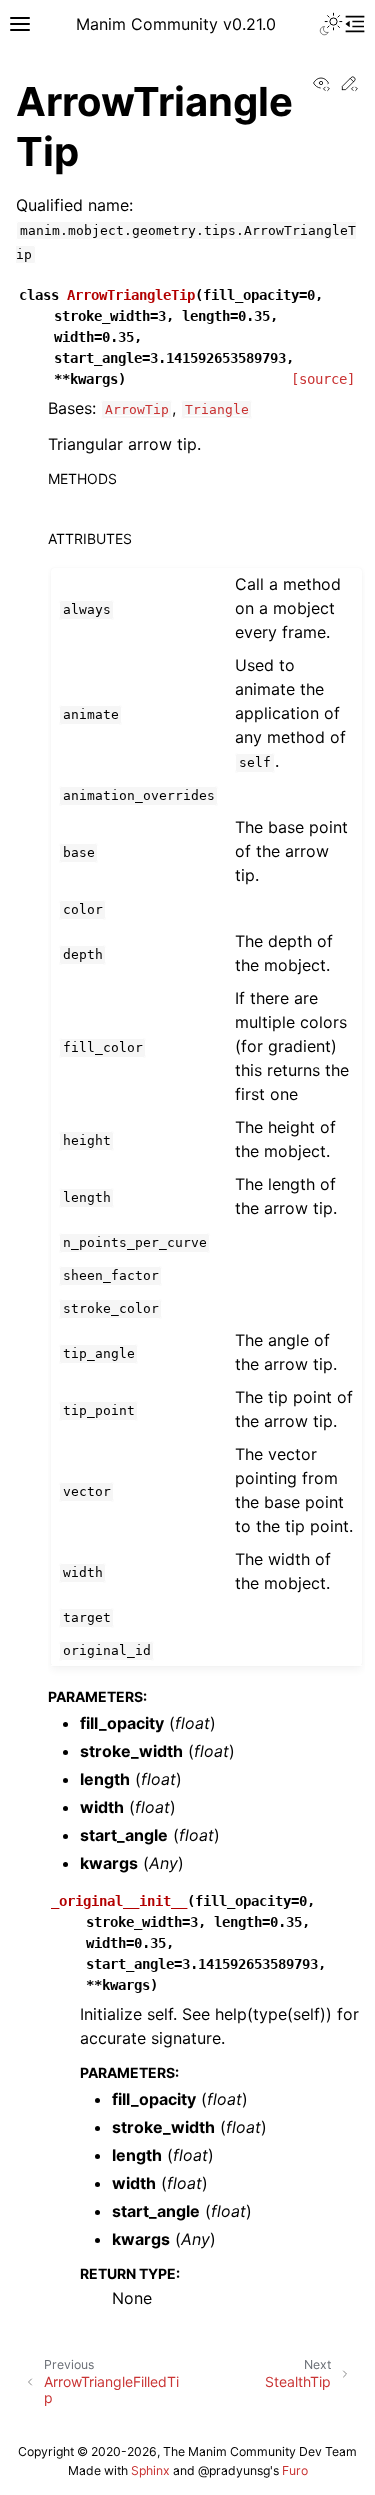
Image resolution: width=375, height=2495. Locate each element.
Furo (295, 2470)
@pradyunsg (234, 2470)
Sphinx (150, 2470)
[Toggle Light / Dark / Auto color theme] (331, 24)
